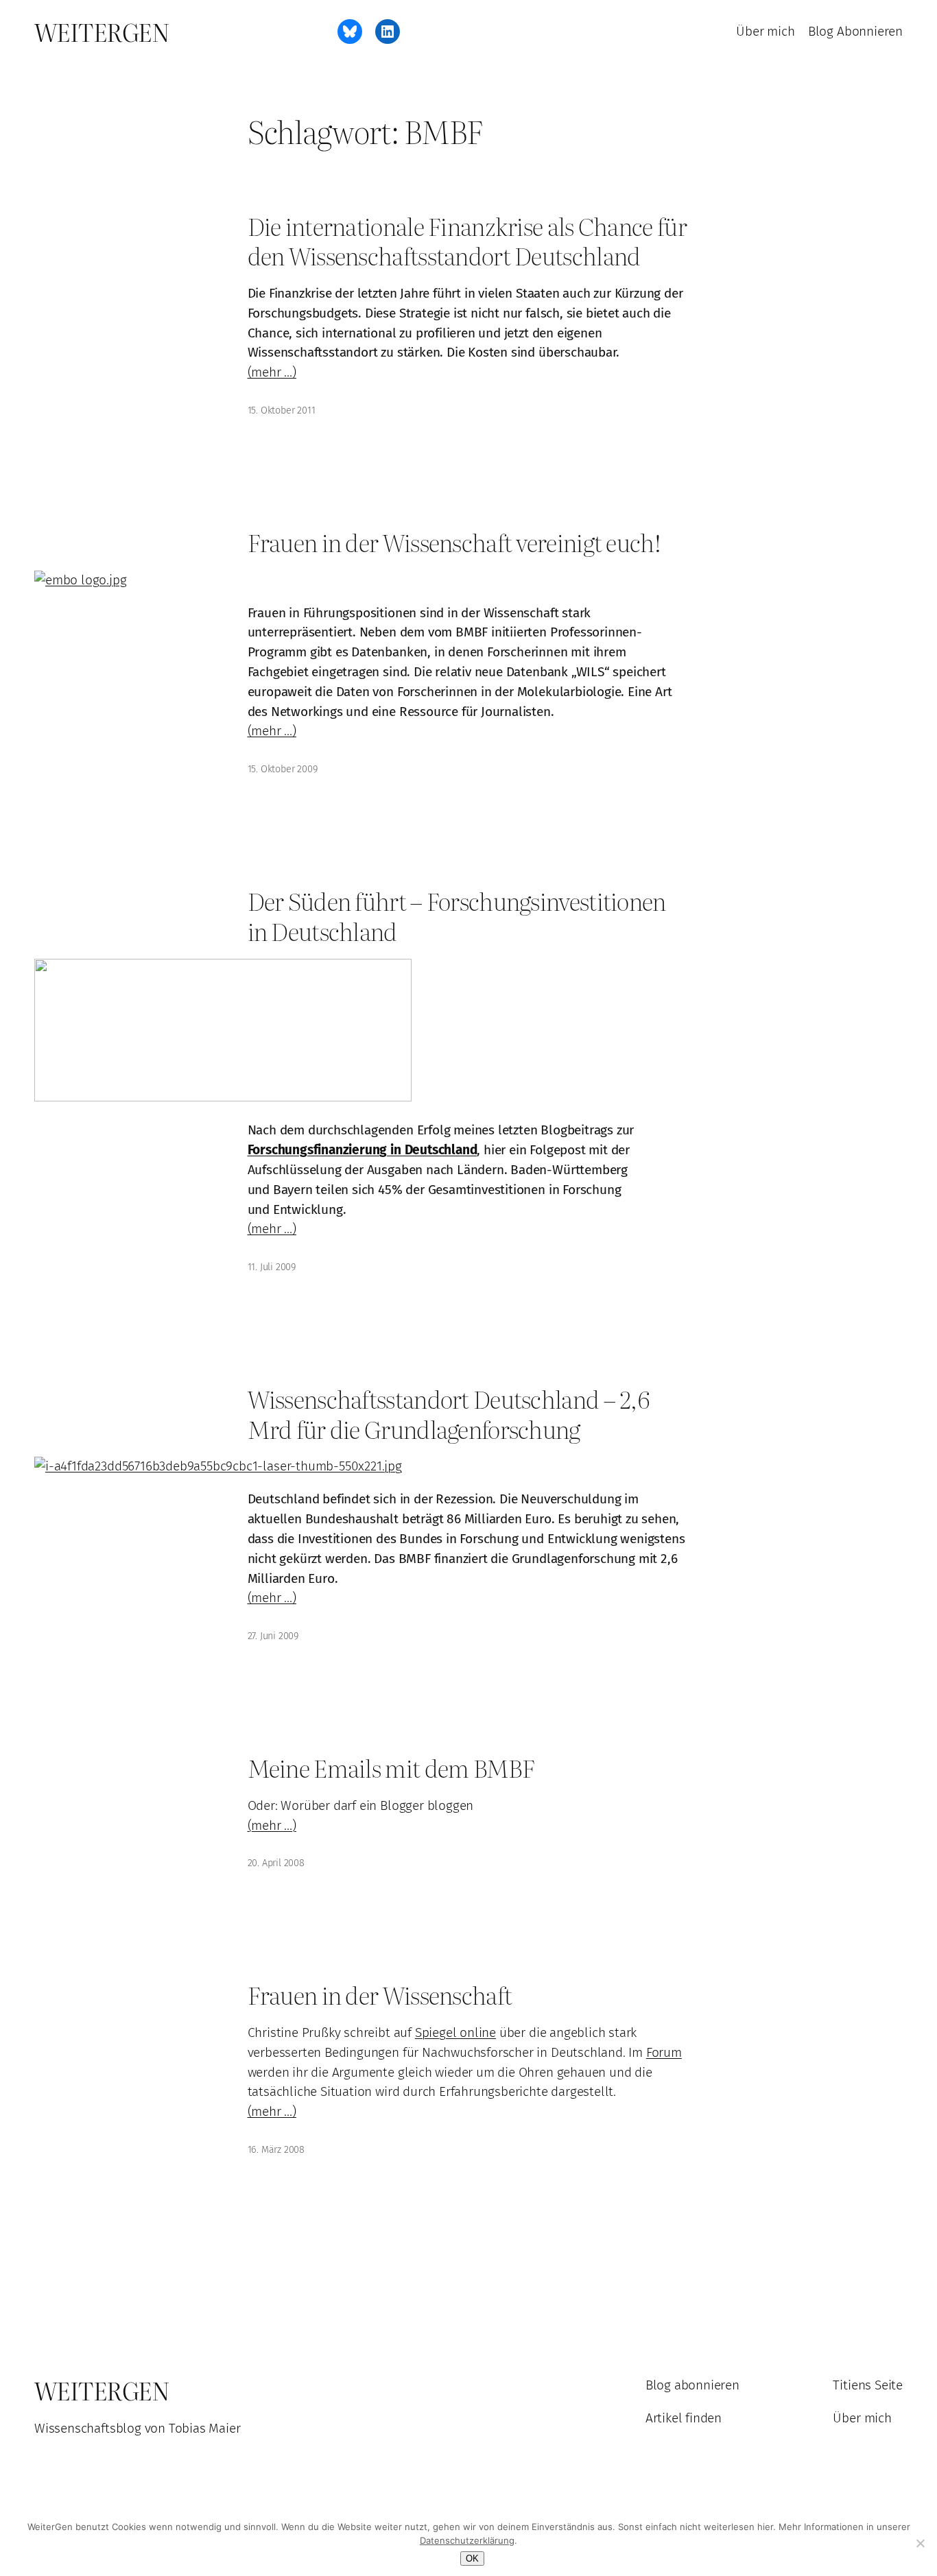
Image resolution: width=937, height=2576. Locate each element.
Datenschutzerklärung (467, 2540)
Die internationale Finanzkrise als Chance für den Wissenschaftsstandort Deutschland (467, 241)
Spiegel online (455, 2032)
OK (472, 2559)
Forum (664, 2052)
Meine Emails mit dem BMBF (391, 1768)
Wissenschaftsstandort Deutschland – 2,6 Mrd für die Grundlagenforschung (449, 1414)
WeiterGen (102, 32)
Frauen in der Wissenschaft (380, 1995)
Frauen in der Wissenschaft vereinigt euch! (454, 542)
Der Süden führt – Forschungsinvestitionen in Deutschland (457, 916)
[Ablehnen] (920, 2543)
